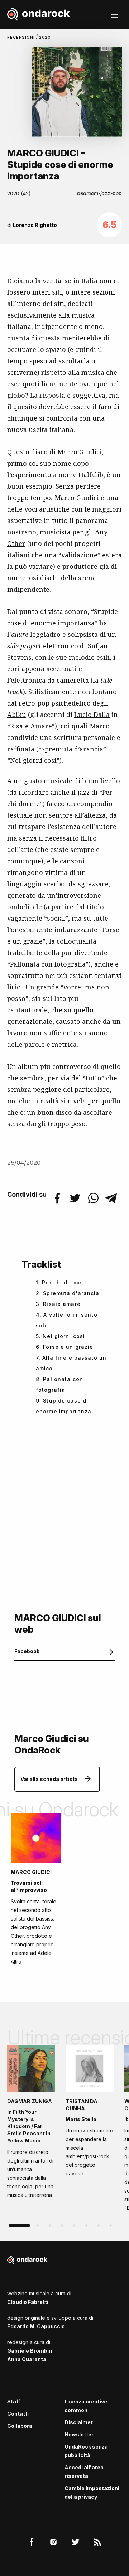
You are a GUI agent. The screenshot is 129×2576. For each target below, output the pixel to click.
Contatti (18, 2414)
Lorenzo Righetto (35, 225)
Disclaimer (79, 2422)
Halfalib (91, 475)
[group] (31, 2124)
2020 (45, 37)
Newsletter (79, 2434)
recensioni (22, 37)
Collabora (20, 2426)
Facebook (27, 1651)
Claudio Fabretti (28, 2302)
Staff (14, 2401)
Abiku (17, 715)
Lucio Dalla (92, 715)
